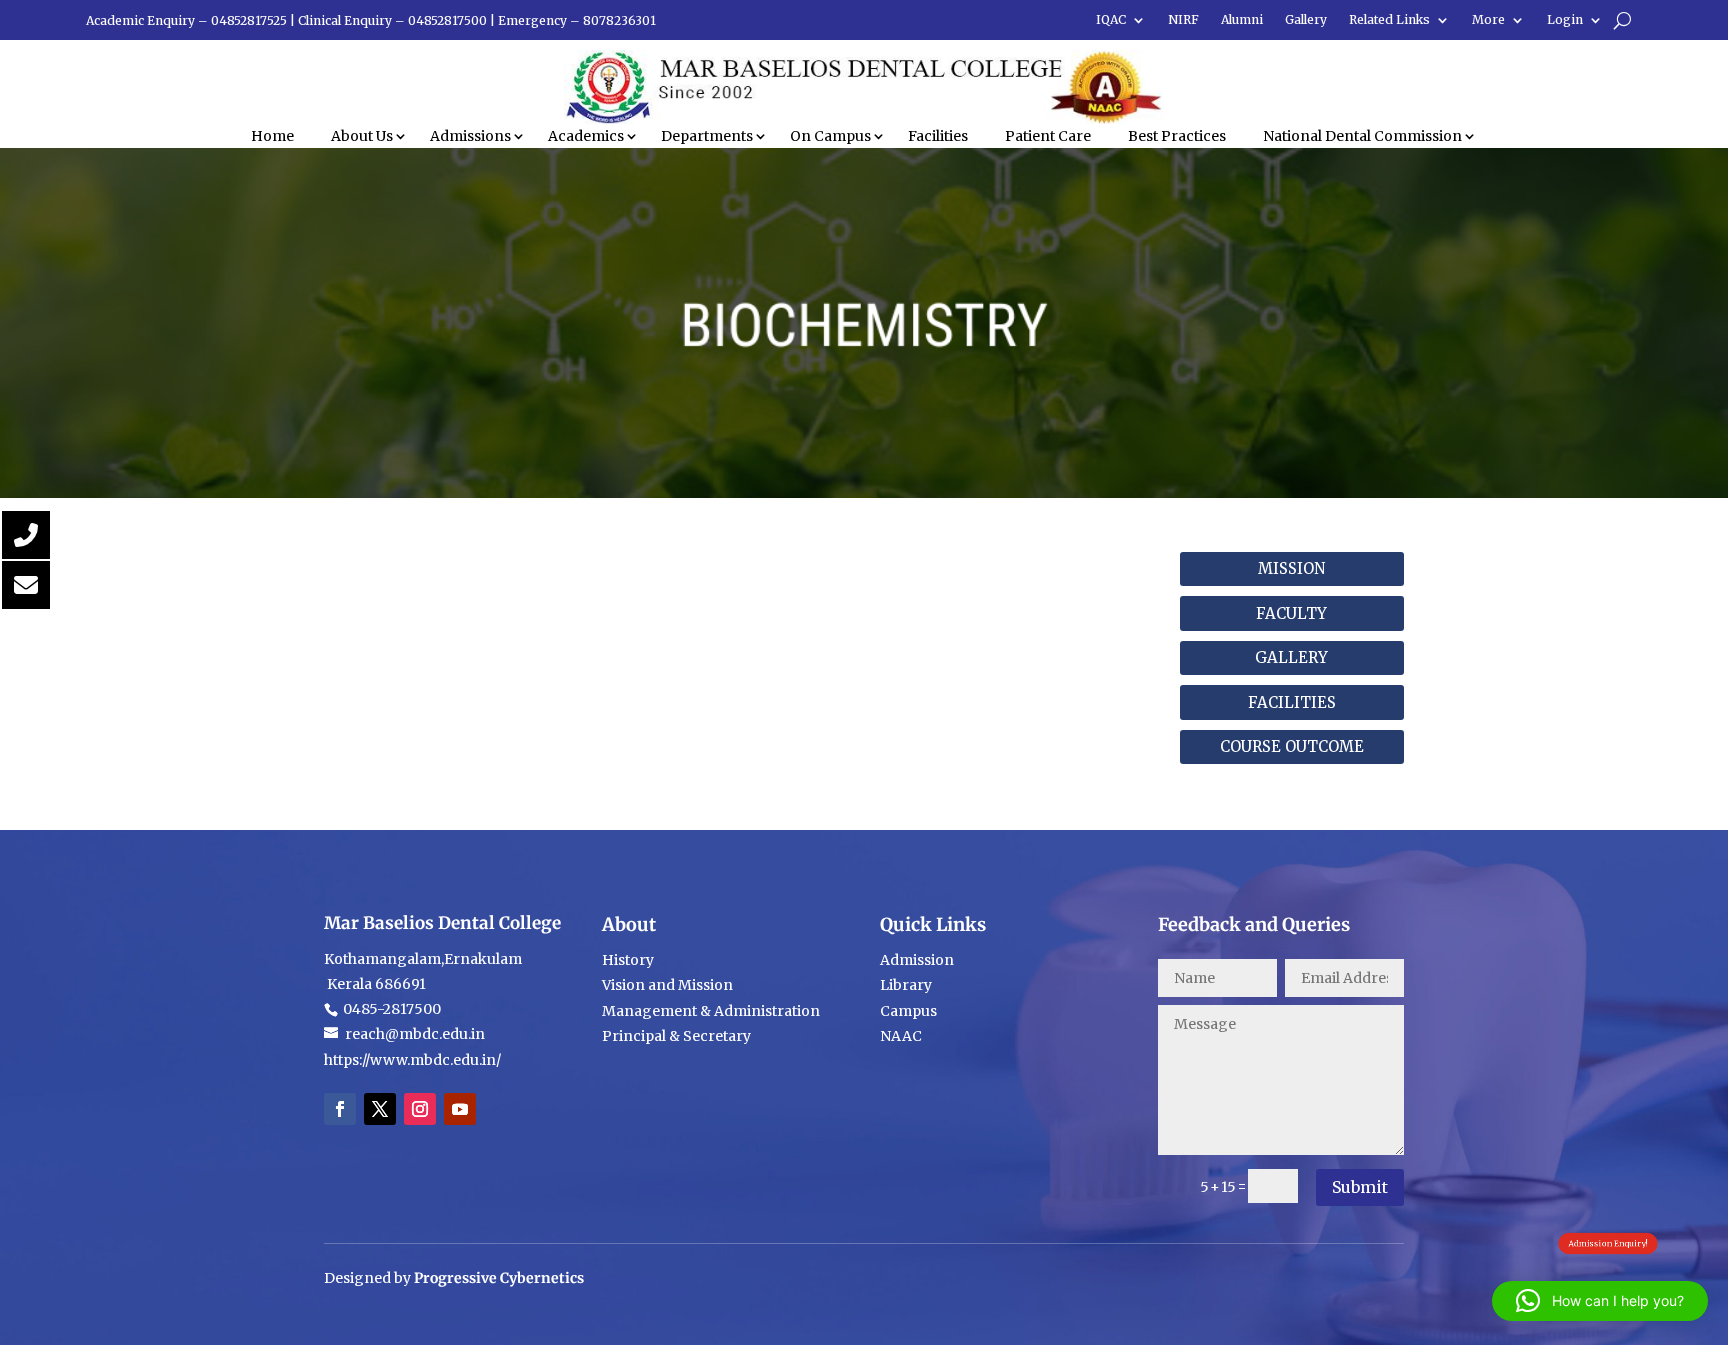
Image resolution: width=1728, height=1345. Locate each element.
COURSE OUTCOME (1292, 746)
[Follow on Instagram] (420, 1109)
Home (272, 136)
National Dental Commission (1362, 136)
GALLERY (1291, 657)
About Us (362, 136)
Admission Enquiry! (1608, 1243)
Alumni (1242, 20)
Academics (586, 136)
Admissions (470, 136)
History (628, 960)
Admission (917, 960)
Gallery (1306, 20)
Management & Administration (711, 1011)
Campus (908, 1011)
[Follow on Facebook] (340, 1109)
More (1488, 20)
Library (906, 985)
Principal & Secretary (678, 1036)
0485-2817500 (390, 1009)
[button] (1600, 1301)
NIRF (1183, 20)
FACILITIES (1292, 702)
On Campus (830, 136)
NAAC (901, 1036)
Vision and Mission (667, 985)
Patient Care (1048, 136)
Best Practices (1177, 136)
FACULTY (1291, 613)
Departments (707, 136)
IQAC (1111, 20)
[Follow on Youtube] (460, 1109)
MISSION (1291, 568)
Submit (1360, 1187)
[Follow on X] (380, 1109)
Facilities (938, 136)
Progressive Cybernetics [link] (499, 1278)
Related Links (1389, 20)
